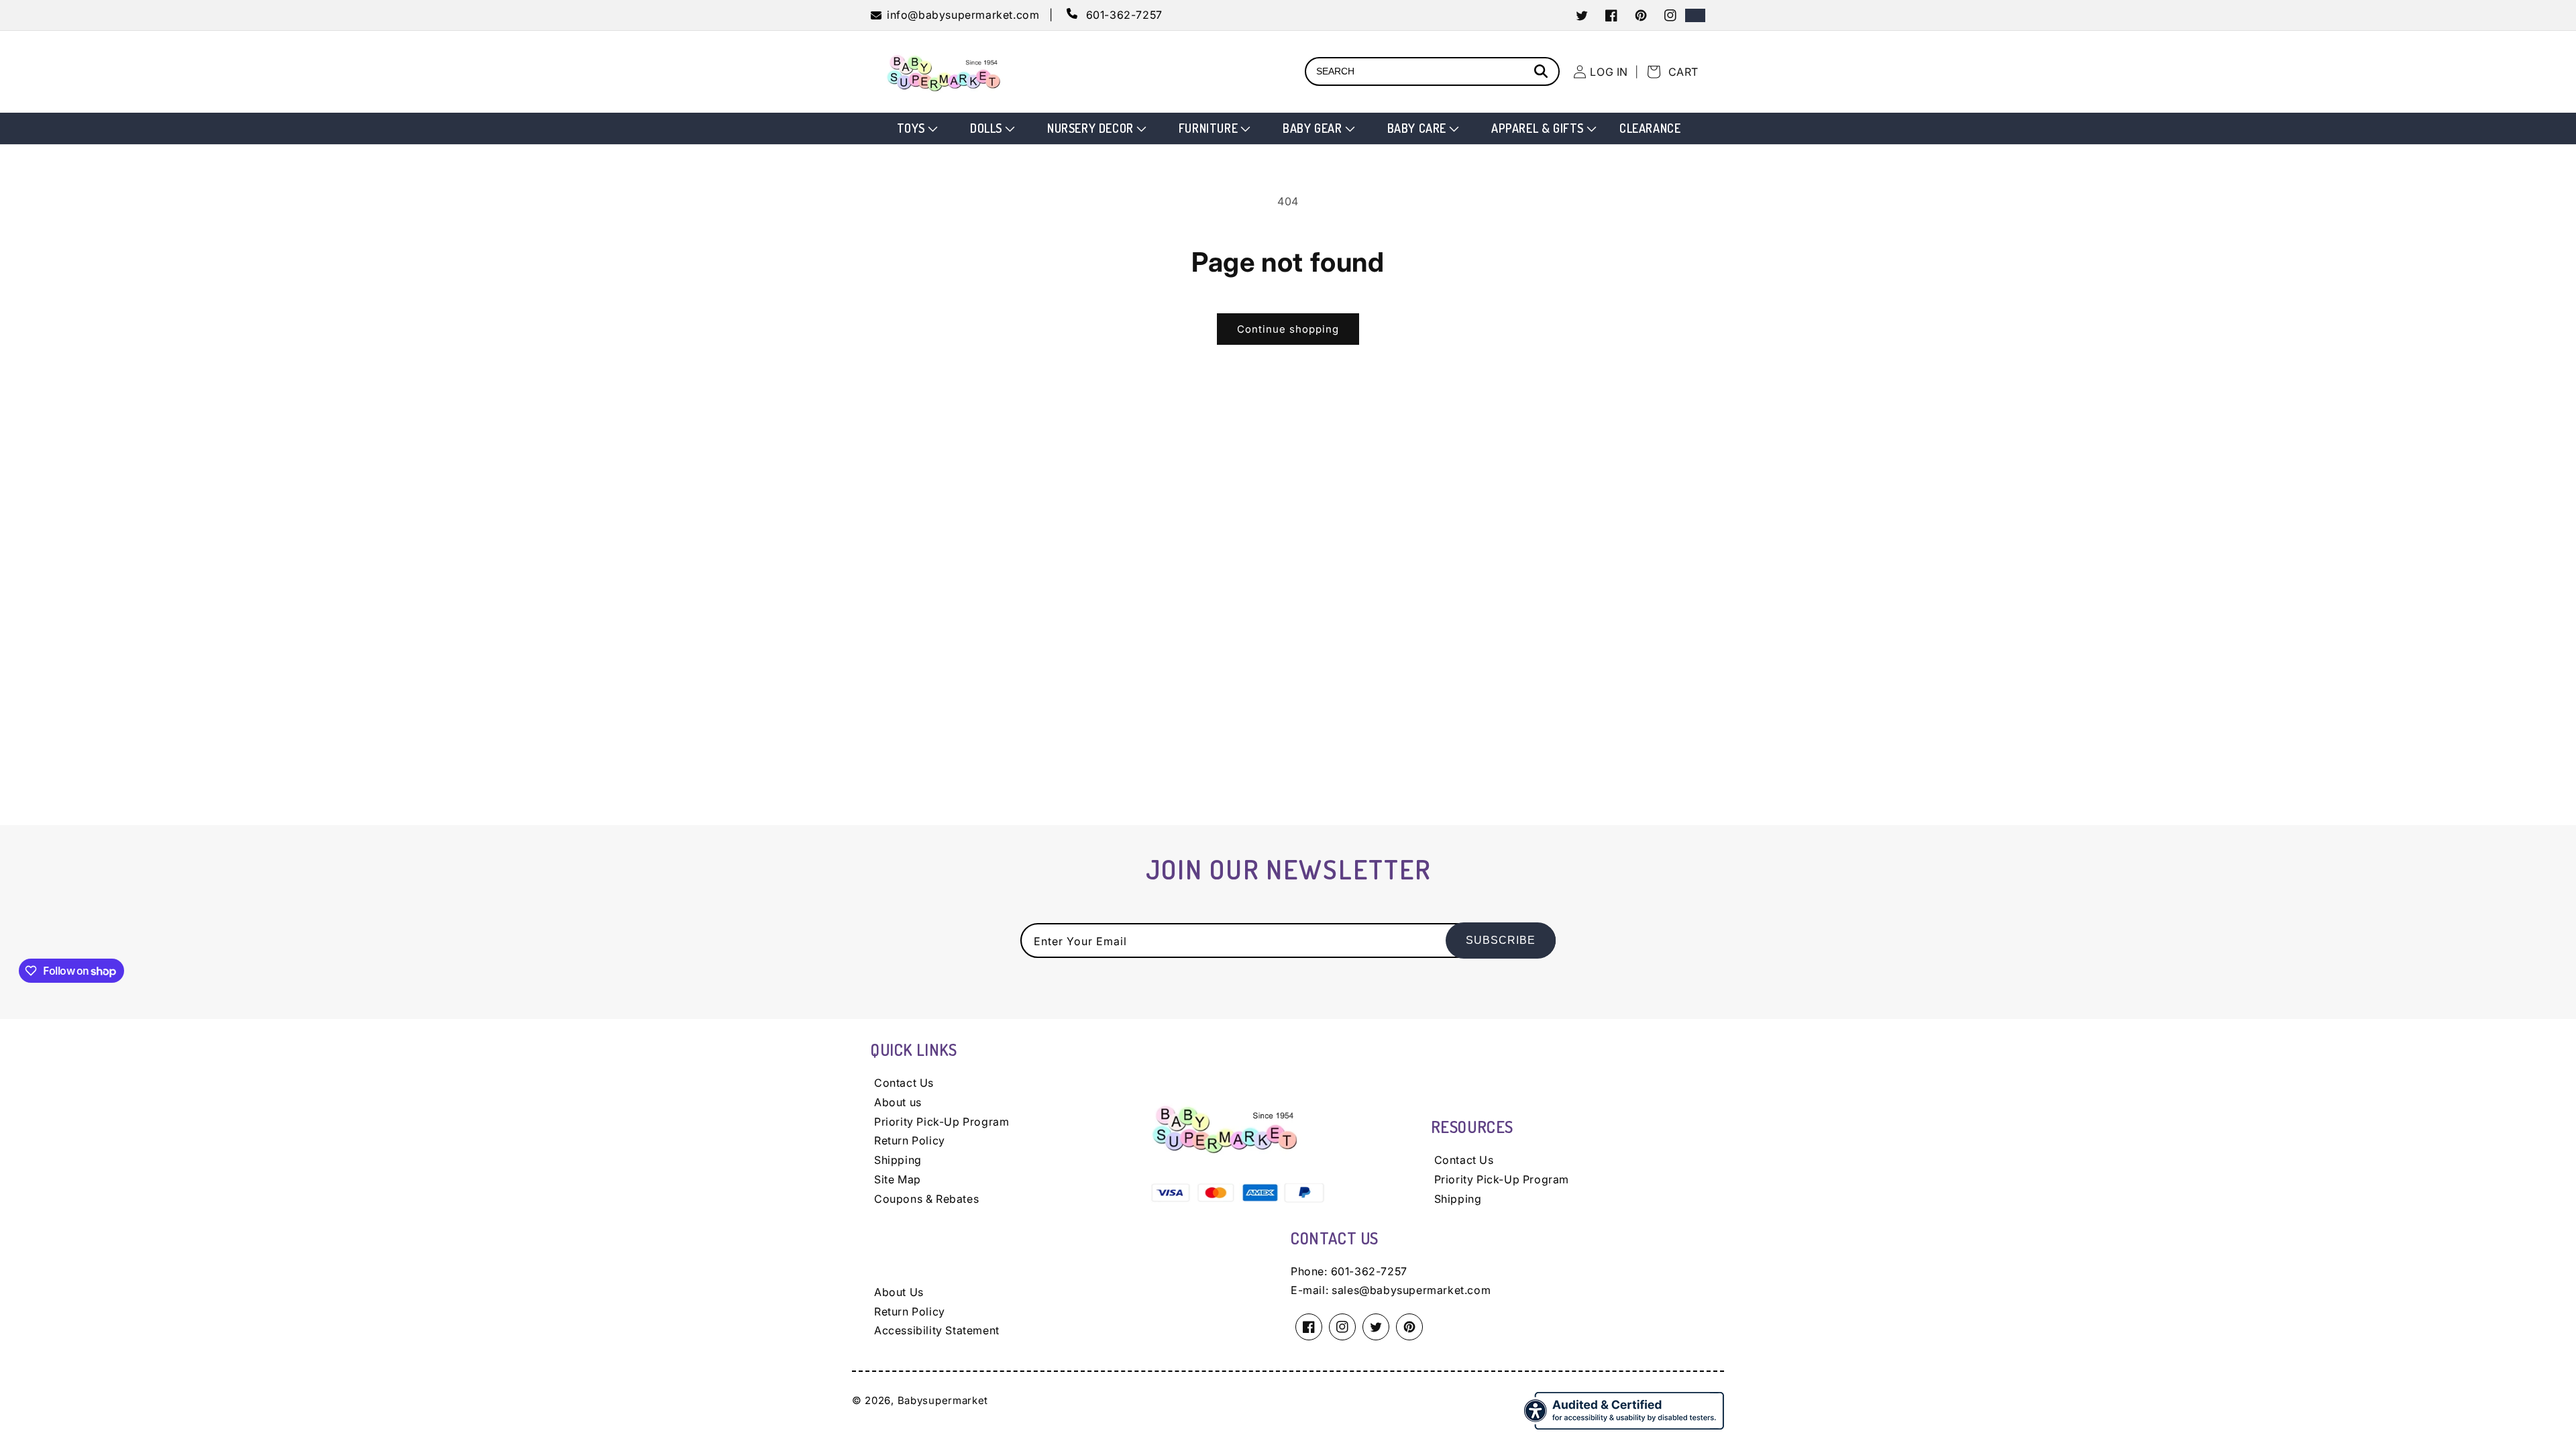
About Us (899, 1292)
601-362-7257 (1369, 1271)
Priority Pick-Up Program (942, 1122)
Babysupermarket (943, 1400)
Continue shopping (1288, 329)
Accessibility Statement (937, 1330)
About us (898, 1102)
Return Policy (910, 1140)
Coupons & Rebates (926, 1199)
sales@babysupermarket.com (1411, 1290)
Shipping (898, 1160)
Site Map (898, 1179)
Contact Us (904, 1083)
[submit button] (1543, 73)
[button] (916, 128)
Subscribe (1501, 940)
